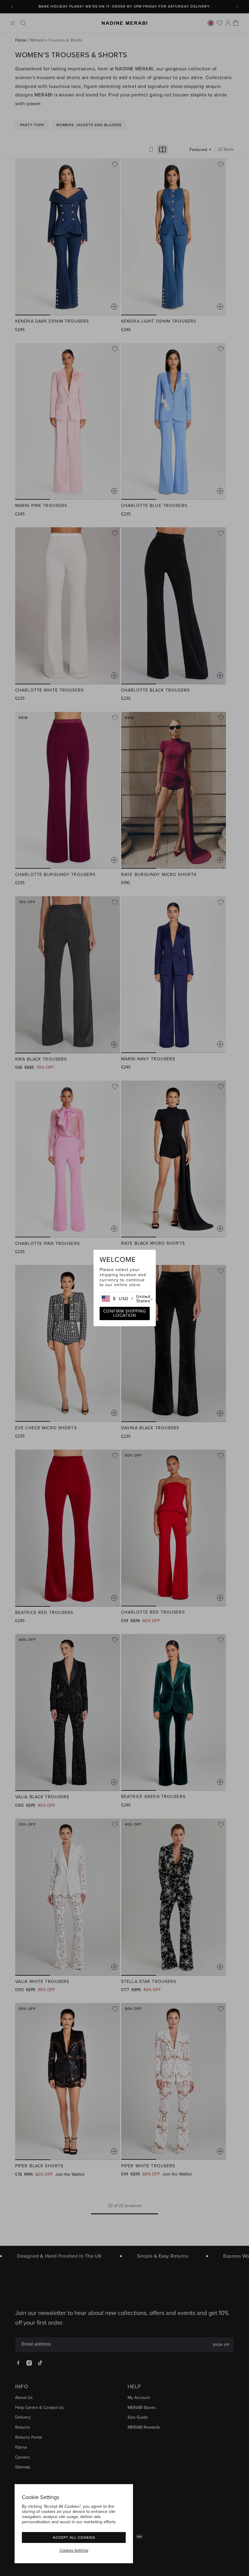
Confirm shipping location (125, 1313)
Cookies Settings (74, 2551)
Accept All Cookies (74, 2537)
